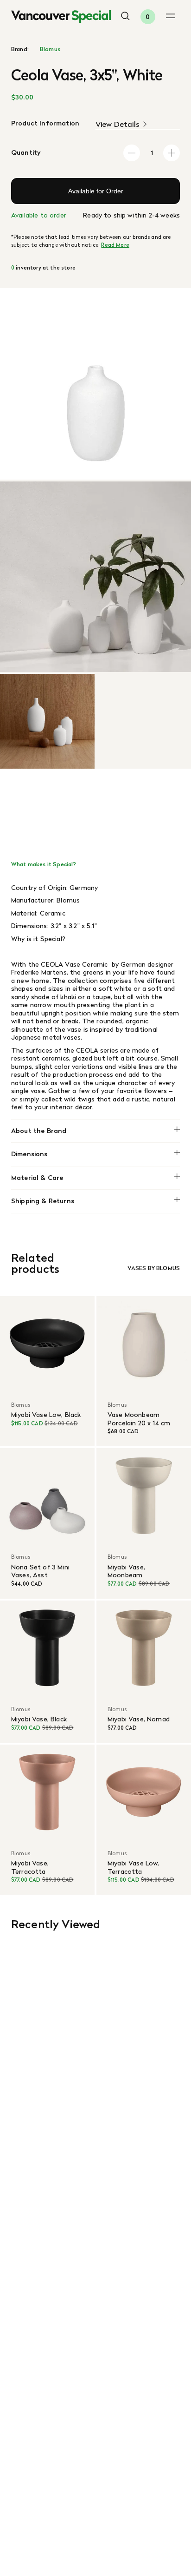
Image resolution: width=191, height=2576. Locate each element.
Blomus (50, 49)
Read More (115, 245)
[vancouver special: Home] (61, 17)
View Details (118, 124)
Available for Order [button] (96, 191)
